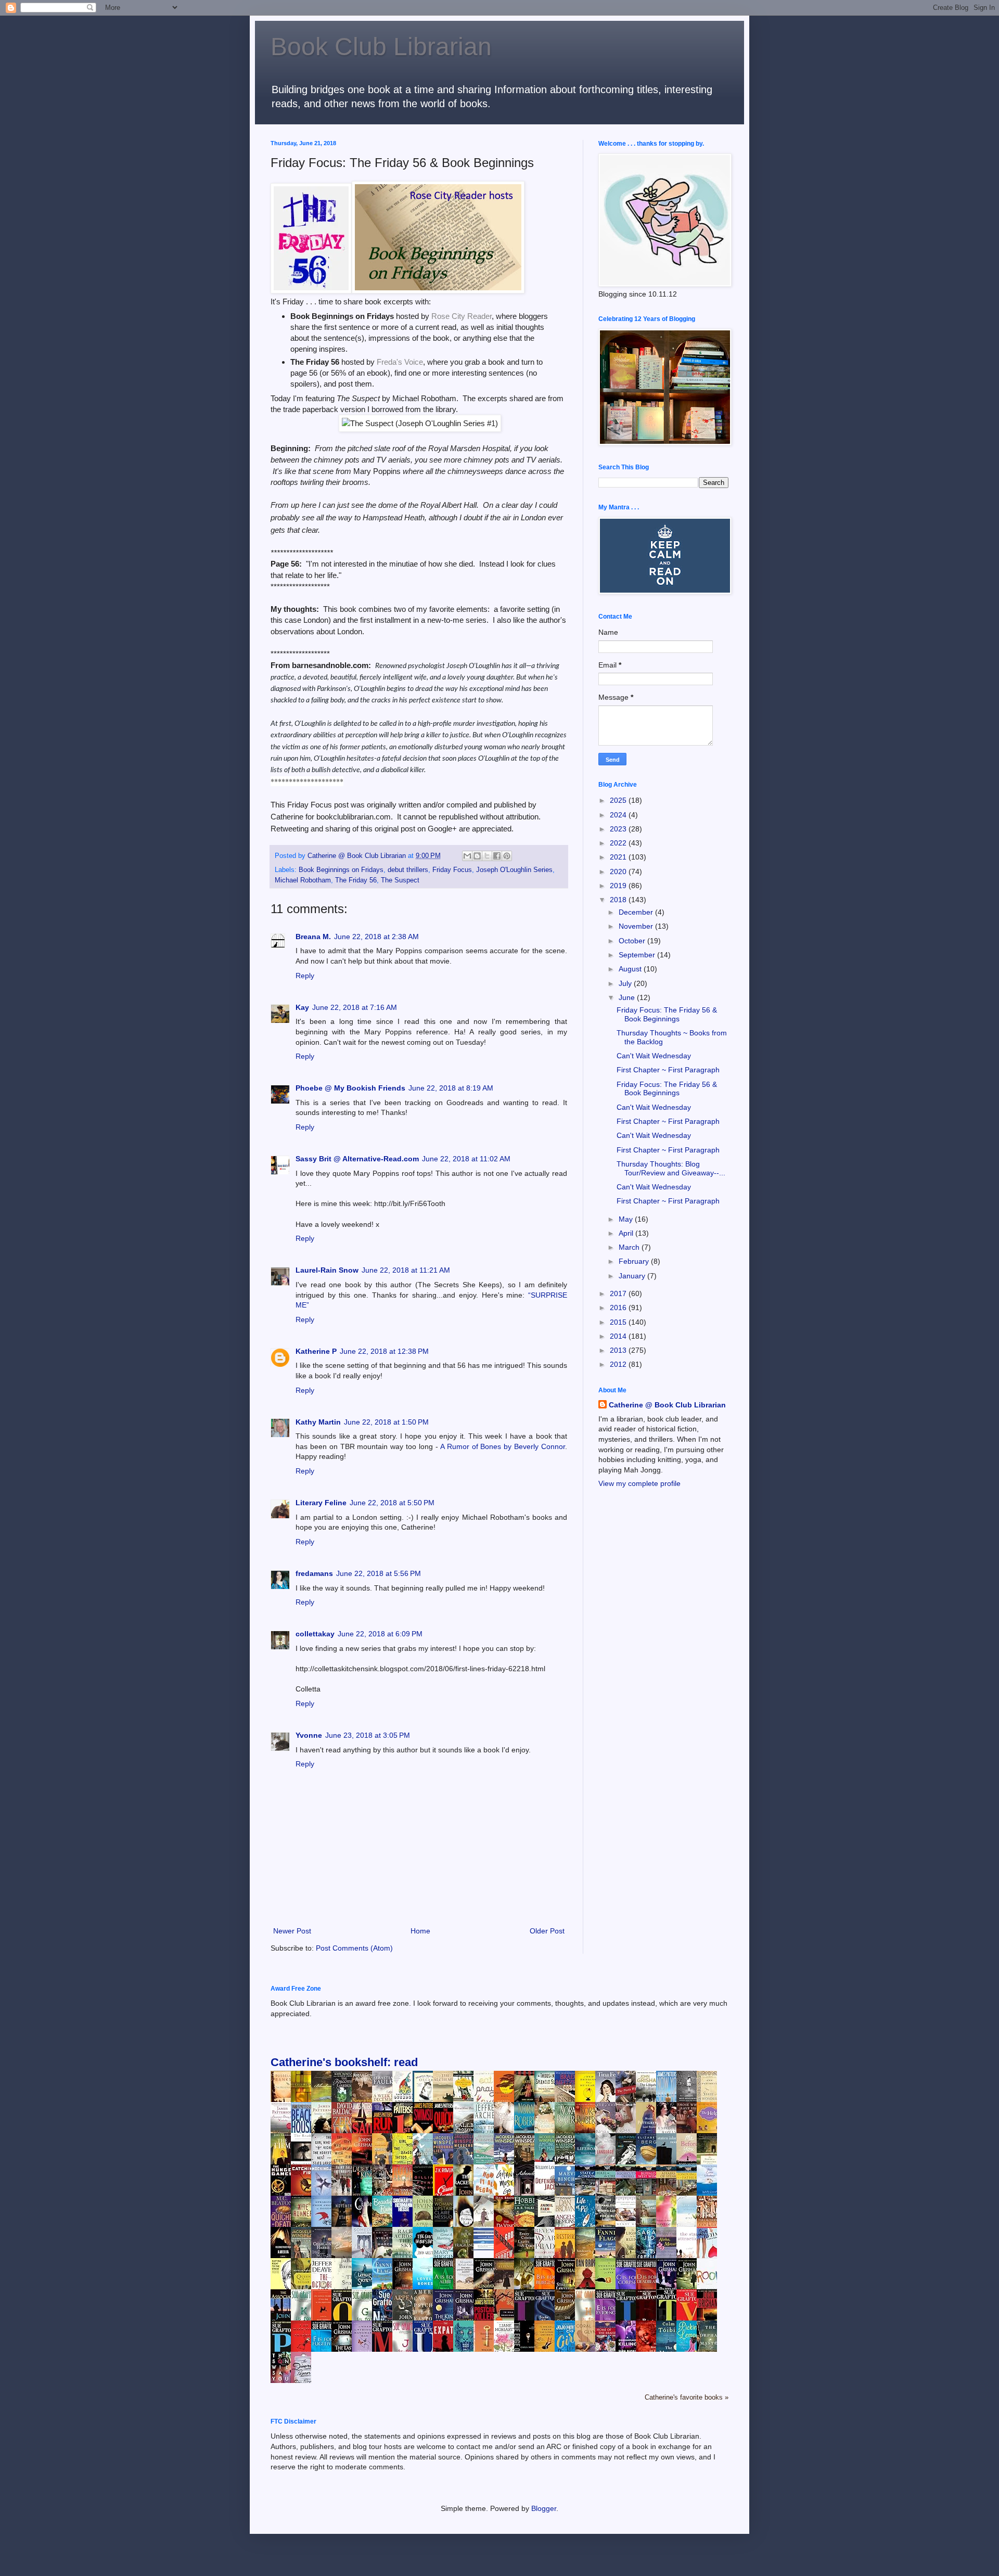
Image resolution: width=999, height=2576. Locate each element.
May (627, 1219)
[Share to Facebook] (497, 856)
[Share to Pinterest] (507, 856)
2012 (619, 1364)
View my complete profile (639, 1483)
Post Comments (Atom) (354, 1948)
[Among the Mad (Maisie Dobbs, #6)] (547, 2159)
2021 (619, 857)
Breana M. (313, 937)
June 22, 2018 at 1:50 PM (386, 1422)
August (631, 969)
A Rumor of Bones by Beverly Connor (503, 1446)
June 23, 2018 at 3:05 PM (368, 1735)
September (638, 955)
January (633, 1276)
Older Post (547, 1931)
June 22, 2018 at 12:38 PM (384, 1351)
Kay (302, 1007)
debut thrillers (408, 870)
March (630, 1247)
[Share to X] (487, 856)
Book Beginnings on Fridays (341, 870)
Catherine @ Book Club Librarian (667, 1405)
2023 (619, 829)
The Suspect (400, 880)
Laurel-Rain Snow (327, 1270)
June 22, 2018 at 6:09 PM (380, 1634)
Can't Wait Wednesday (654, 1056)
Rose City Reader (462, 316)
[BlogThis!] (477, 856)
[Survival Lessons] (486, 2248)
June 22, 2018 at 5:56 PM (379, 1573)
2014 (619, 1336)
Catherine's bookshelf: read (344, 2062)
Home (420, 1931)
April (627, 1233)
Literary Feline (321, 1503)
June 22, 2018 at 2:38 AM (376, 937)
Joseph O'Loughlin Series (514, 870)
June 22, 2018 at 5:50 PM (392, 1503)
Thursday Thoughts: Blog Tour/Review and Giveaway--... (671, 1168)
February (635, 1261)
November (637, 926)
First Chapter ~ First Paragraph (668, 1070)
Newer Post (292, 1931)
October (633, 941)
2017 (619, 1293)
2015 (619, 1322)
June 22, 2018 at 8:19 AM (451, 1088)
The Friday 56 (356, 880)
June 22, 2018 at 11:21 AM (406, 1270)
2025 (619, 800)
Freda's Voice (400, 362)
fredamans (314, 1573)
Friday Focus (452, 870)
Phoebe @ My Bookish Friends (350, 1088)
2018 (619, 900)
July (626, 983)
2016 (619, 1308)
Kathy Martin (318, 1422)
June (628, 997)
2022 (619, 843)
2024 (619, 815)
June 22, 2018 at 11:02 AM (466, 1159)
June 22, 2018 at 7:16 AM (355, 1007)
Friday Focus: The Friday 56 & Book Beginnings (667, 1014)
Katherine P (316, 1351)
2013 (619, 1350)
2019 (619, 886)
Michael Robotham (303, 880)
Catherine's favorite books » (687, 2398)
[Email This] (467, 856)
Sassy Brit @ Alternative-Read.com (357, 1159)
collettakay (315, 1634)
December (637, 912)
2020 (619, 872)
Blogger (544, 2508)
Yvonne (309, 1735)
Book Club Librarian (381, 47)
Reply (305, 976)
